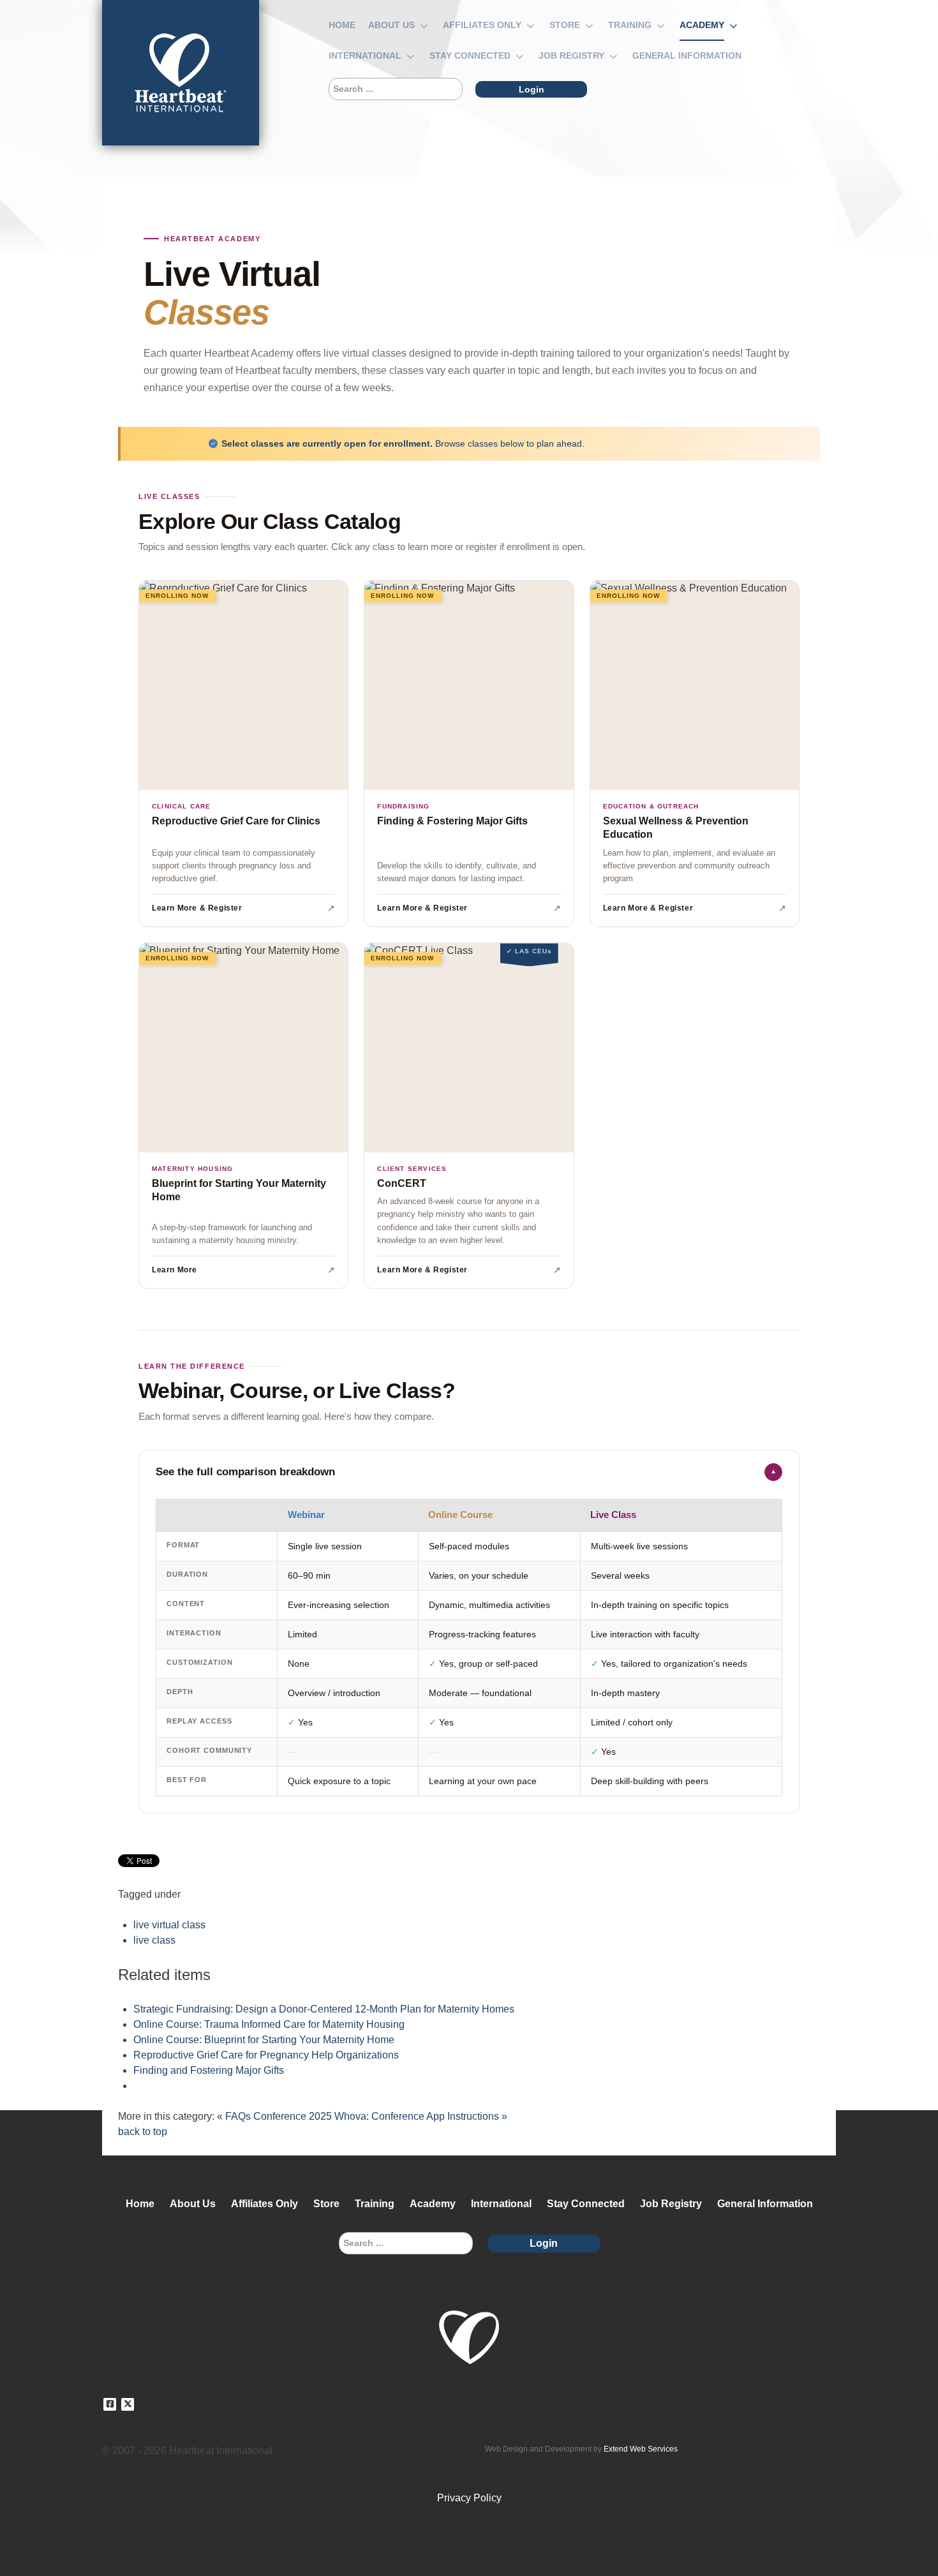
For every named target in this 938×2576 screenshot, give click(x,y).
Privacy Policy (469, 2498)
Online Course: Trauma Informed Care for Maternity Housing (269, 2024)
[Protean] (181, 73)
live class (154, 1940)
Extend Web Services (641, 2449)
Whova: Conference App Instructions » (421, 2116)
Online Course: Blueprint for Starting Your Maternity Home (264, 2040)
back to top (143, 2132)
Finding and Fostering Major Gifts (209, 2070)
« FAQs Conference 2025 (274, 2116)
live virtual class (169, 1925)
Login (532, 89)
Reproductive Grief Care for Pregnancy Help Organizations (266, 2055)
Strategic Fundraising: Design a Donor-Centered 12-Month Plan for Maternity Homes (324, 2009)
